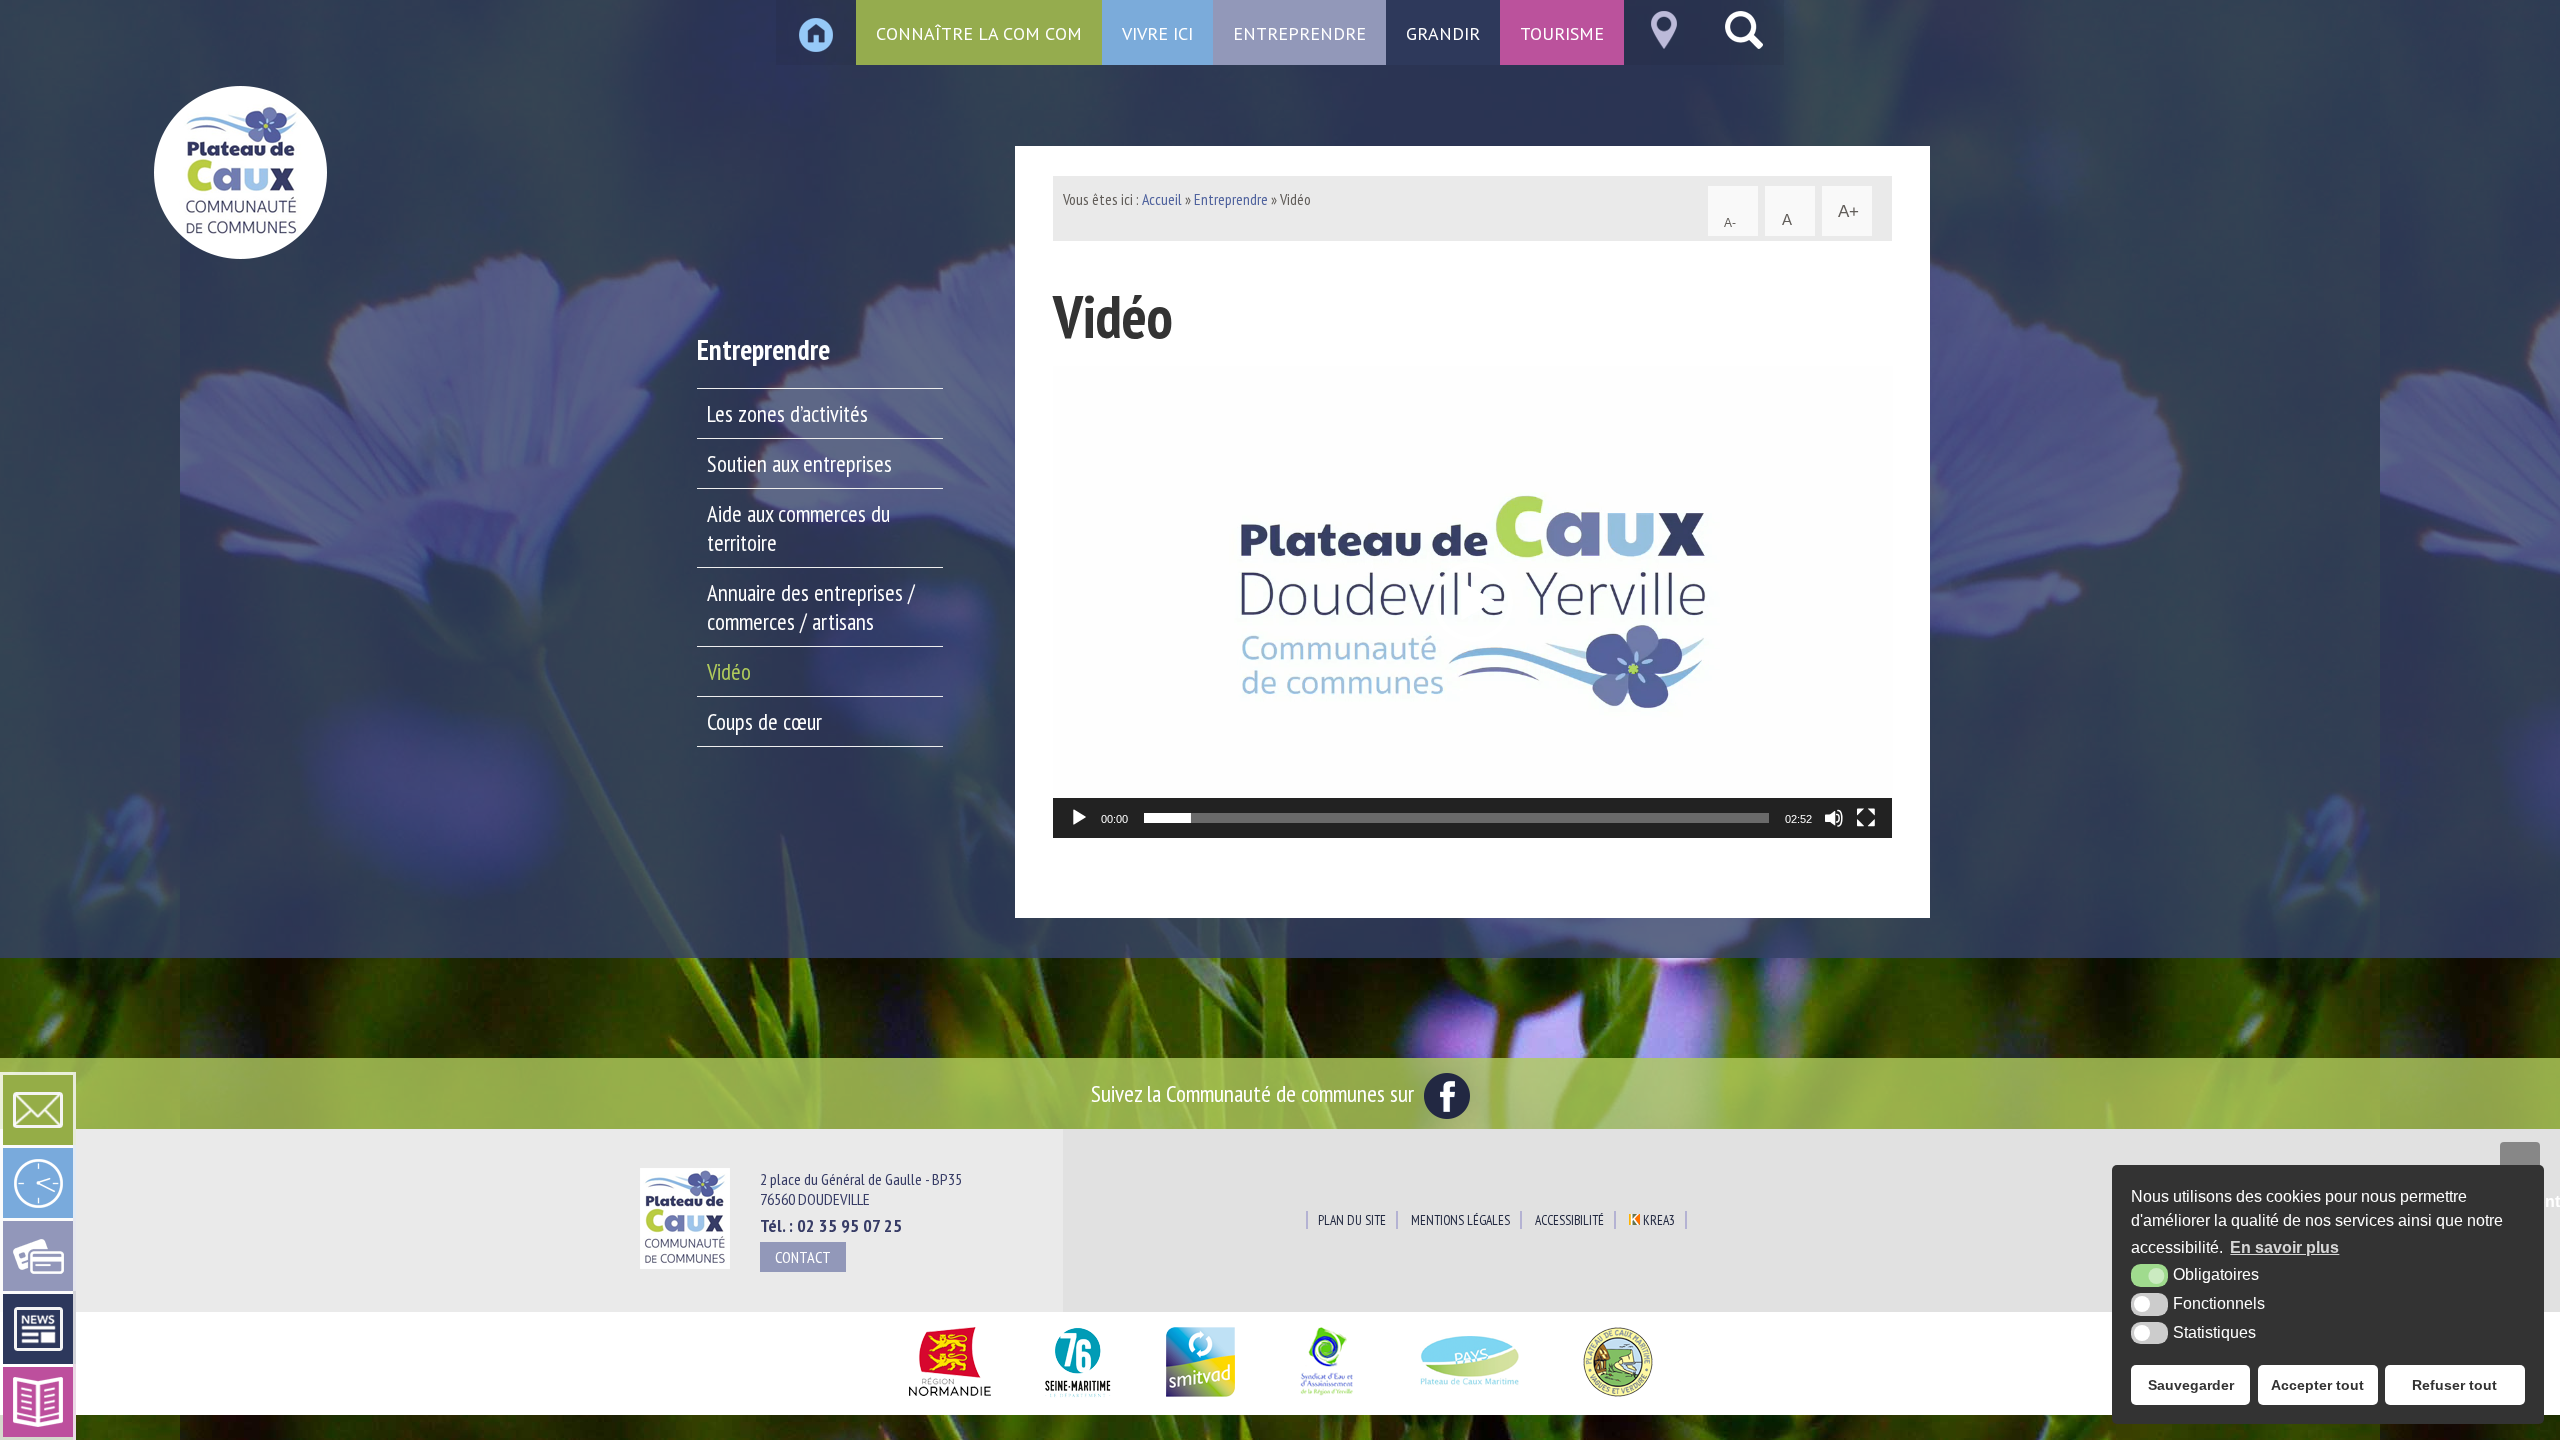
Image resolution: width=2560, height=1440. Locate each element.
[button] (1473, 602)
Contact (803, 1257)
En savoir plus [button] (2284, 1247)
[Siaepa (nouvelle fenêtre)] (1326, 1397)
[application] (1473, 602)
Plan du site (1352, 1220)
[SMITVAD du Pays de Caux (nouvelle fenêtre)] (1200, 1397)
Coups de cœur (764, 721)
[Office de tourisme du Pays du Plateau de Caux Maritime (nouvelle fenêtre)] (1618, 1397)
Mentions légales (1460, 1220)
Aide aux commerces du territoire (798, 528)
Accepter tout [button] (2317, 1385)
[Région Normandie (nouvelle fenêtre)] (949, 1397)
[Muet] (1834, 818)
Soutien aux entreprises (799, 463)
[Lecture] (1079, 818)
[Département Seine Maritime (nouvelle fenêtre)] (1077, 1397)
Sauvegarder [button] (2191, 1385)
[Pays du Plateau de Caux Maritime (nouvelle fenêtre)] (1470, 1397)
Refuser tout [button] (2454, 1385)
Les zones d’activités (787, 413)
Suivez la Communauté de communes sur (1255, 1093)
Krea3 (1657, 1220)
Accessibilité (1569, 1220)
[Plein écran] (1866, 818)
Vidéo (729, 671)
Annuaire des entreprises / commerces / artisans (811, 607)
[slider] (1457, 818)
